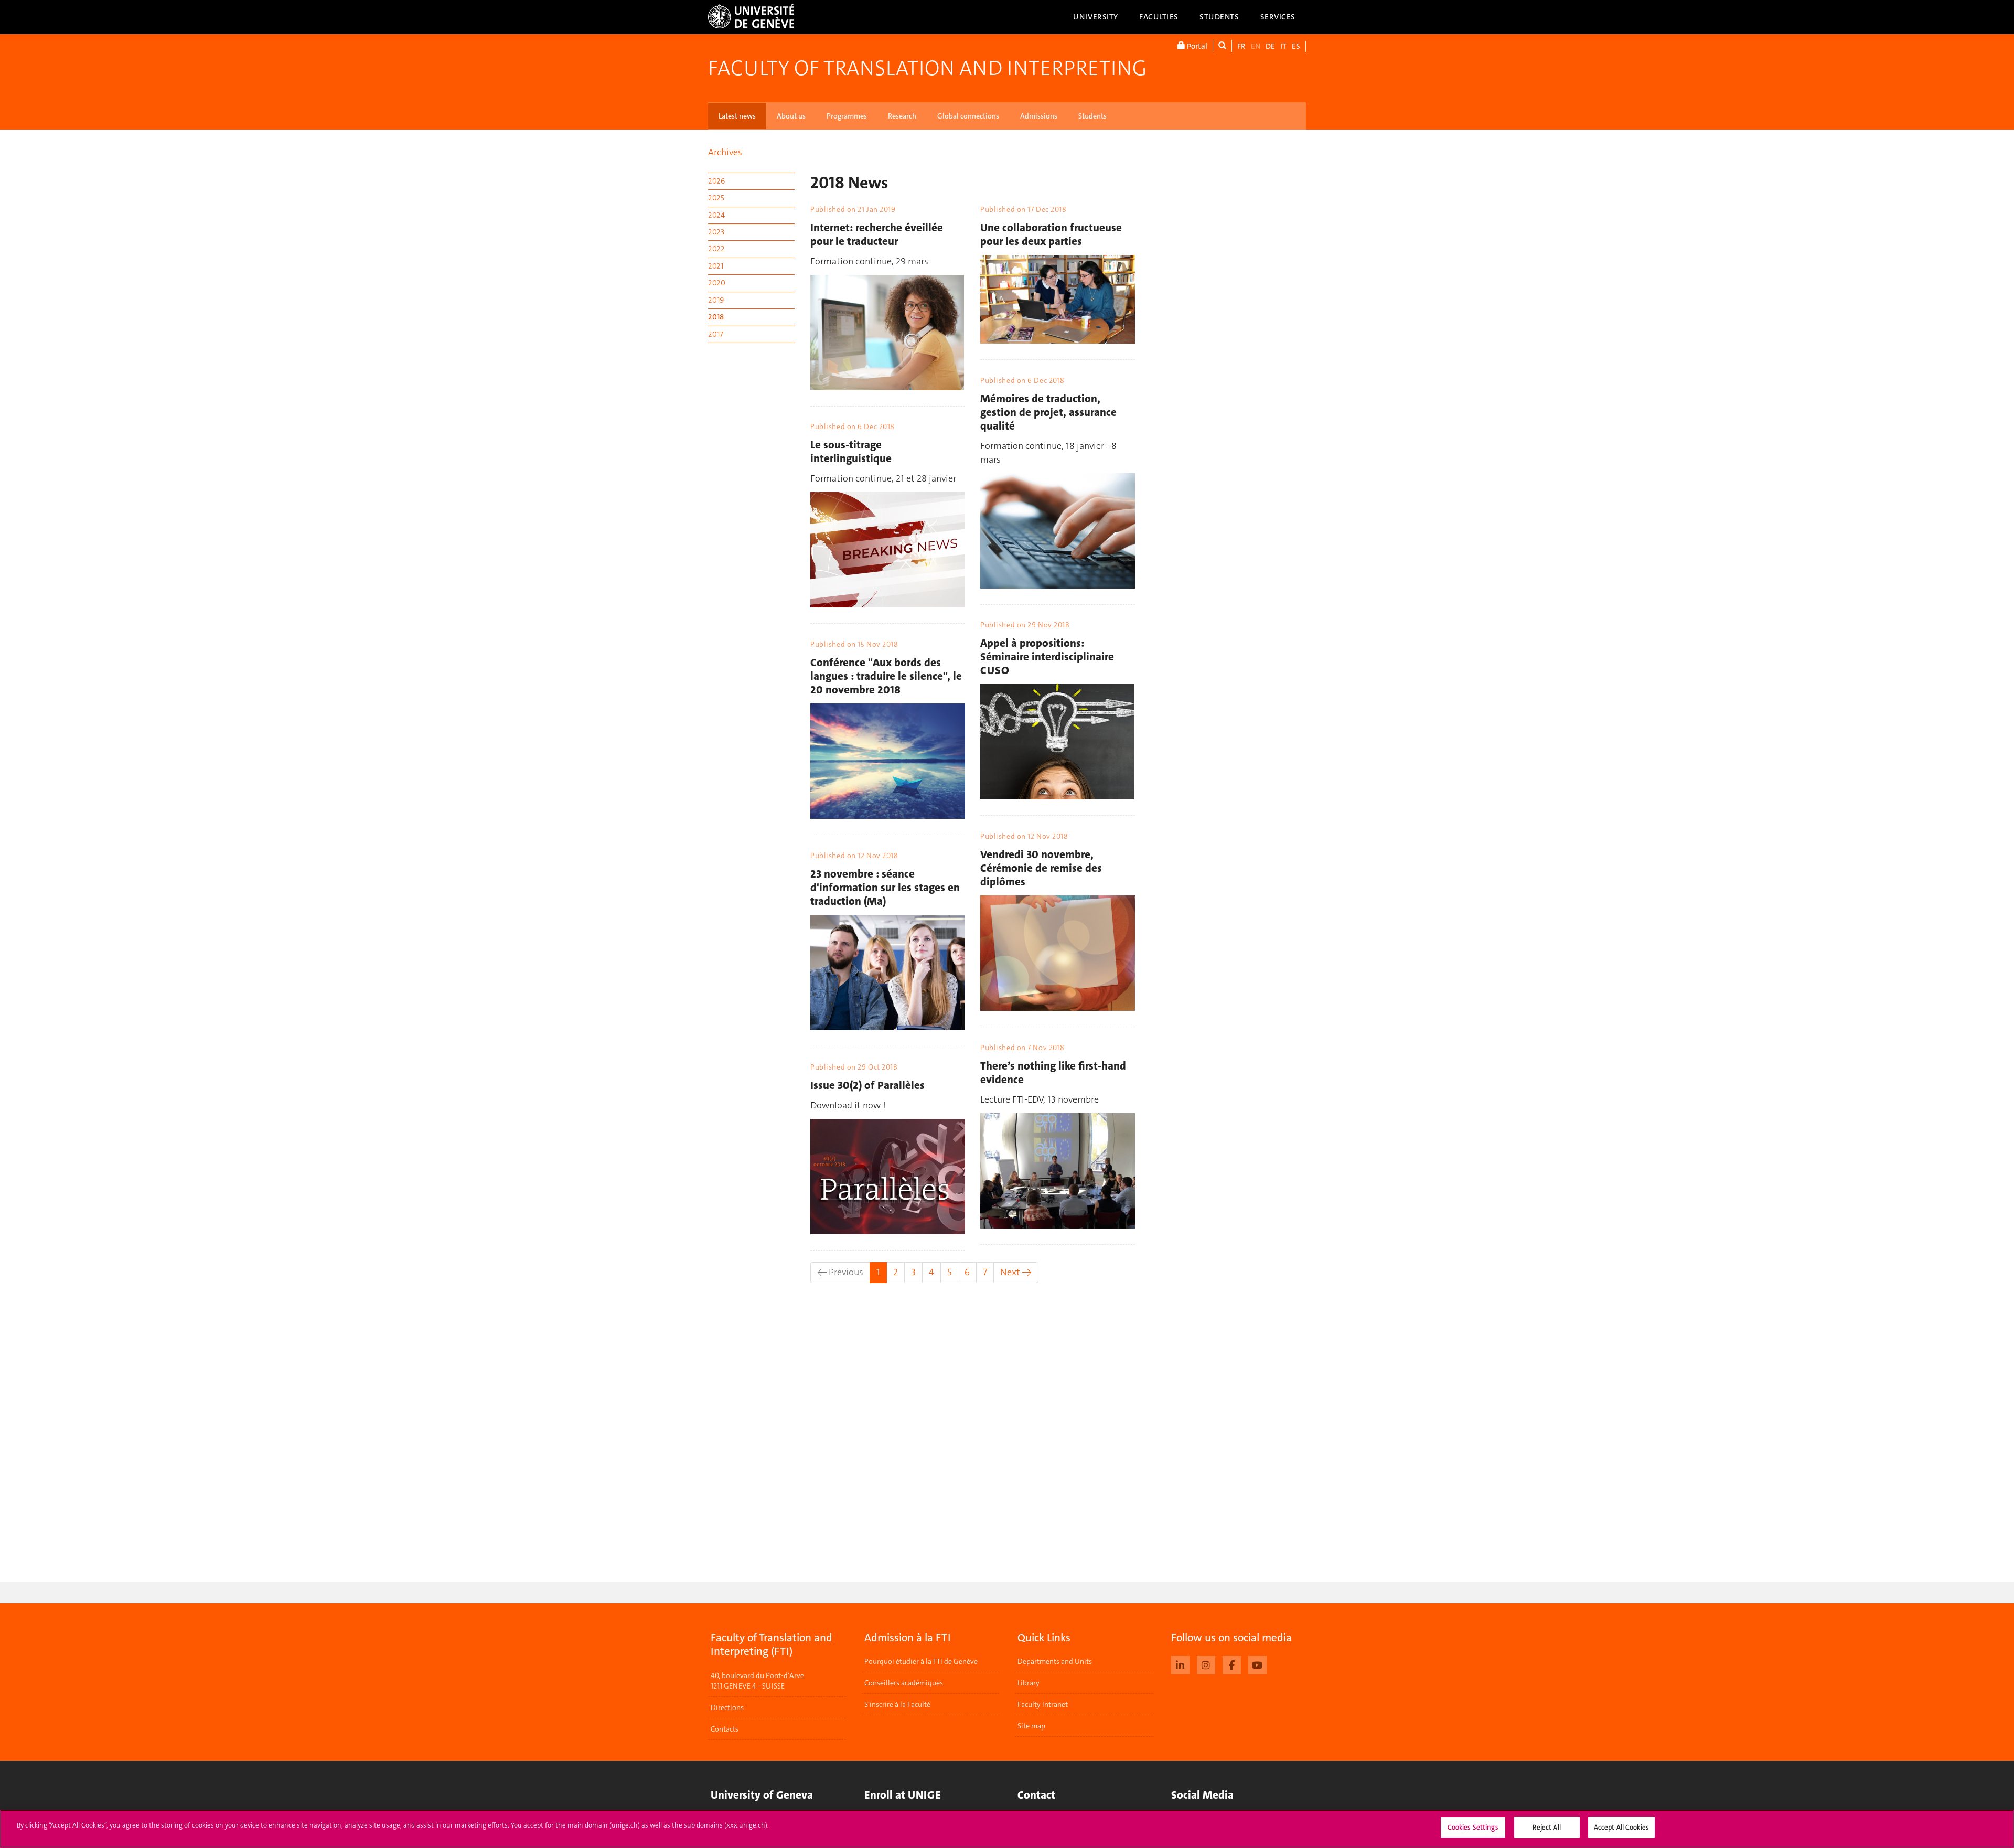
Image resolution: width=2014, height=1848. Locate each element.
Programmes (847, 116)
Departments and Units (1055, 1661)
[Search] (1222, 46)
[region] (1007, 1829)
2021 (716, 266)
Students (1219, 17)
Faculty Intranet (1043, 1704)
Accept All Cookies (1621, 1827)
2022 (716, 249)
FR (1241, 46)
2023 (716, 232)
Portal (1196, 46)
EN (1256, 46)
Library (1029, 1683)
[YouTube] (1257, 1664)
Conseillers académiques (904, 1683)
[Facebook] (1232, 1664)
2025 (716, 198)
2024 (716, 215)
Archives (725, 152)
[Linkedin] (1180, 1664)
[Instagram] (1206, 1664)
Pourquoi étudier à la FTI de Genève (921, 1661)
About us (791, 116)
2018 (716, 317)
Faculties (1159, 17)
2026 (716, 181)
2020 (717, 283)
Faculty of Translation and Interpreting (927, 68)
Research (902, 116)
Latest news (737, 116)
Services (1278, 17)
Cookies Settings (1473, 1827)
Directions (727, 1707)
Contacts (725, 1729)
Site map (1031, 1726)
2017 (716, 334)
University (1096, 17)
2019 (716, 300)
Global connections (968, 116)
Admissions (1039, 116)
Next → (1016, 1272)
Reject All (1546, 1827)
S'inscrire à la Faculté (897, 1704)
